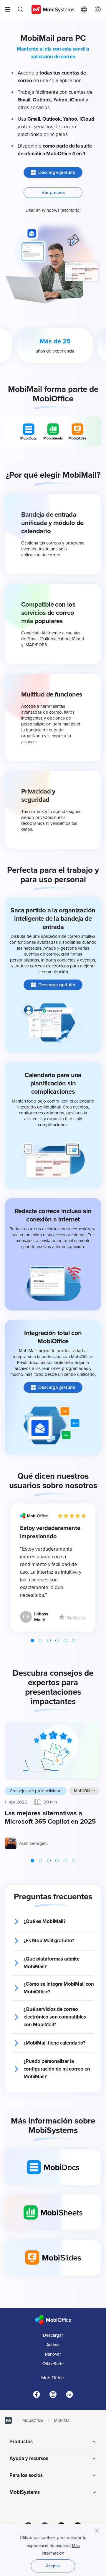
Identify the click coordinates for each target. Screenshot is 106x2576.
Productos (21, 2442)
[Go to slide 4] (57, 1641)
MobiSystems (25, 2492)
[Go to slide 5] (65, 1641)
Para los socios (26, 2475)
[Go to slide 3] (49, 1641)
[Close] (97, 2531)
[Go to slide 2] (41, 1641)
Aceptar (53, 2566)
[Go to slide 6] (74, 1641)
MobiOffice (84, 1791)
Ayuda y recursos (29, 2458)
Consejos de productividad (36, 1791)
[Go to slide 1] (32, 1641)
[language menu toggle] (85, 9)
